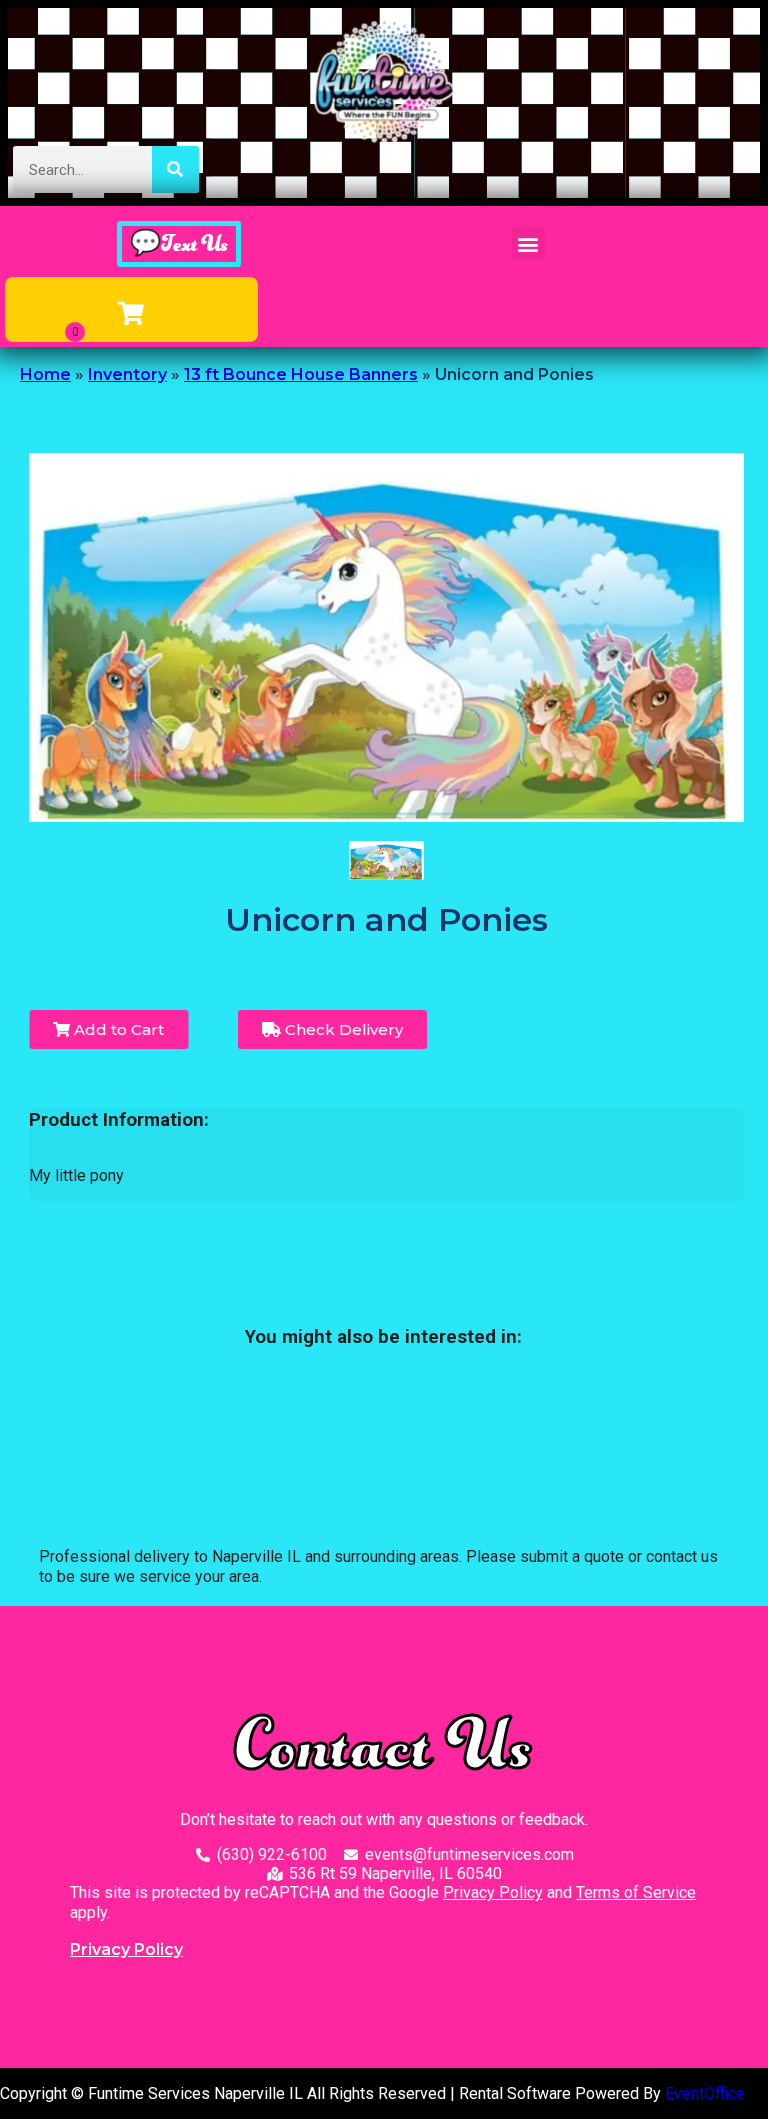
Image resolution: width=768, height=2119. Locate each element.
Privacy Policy (493, 1892)
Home (45, 374)
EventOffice (705, 2093)
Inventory (127, 374)
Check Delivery (342, 1029)
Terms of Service (636, 1892)
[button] (528, 243)
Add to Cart (117, 1029)
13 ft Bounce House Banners (301, 374)
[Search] (175, 169)
